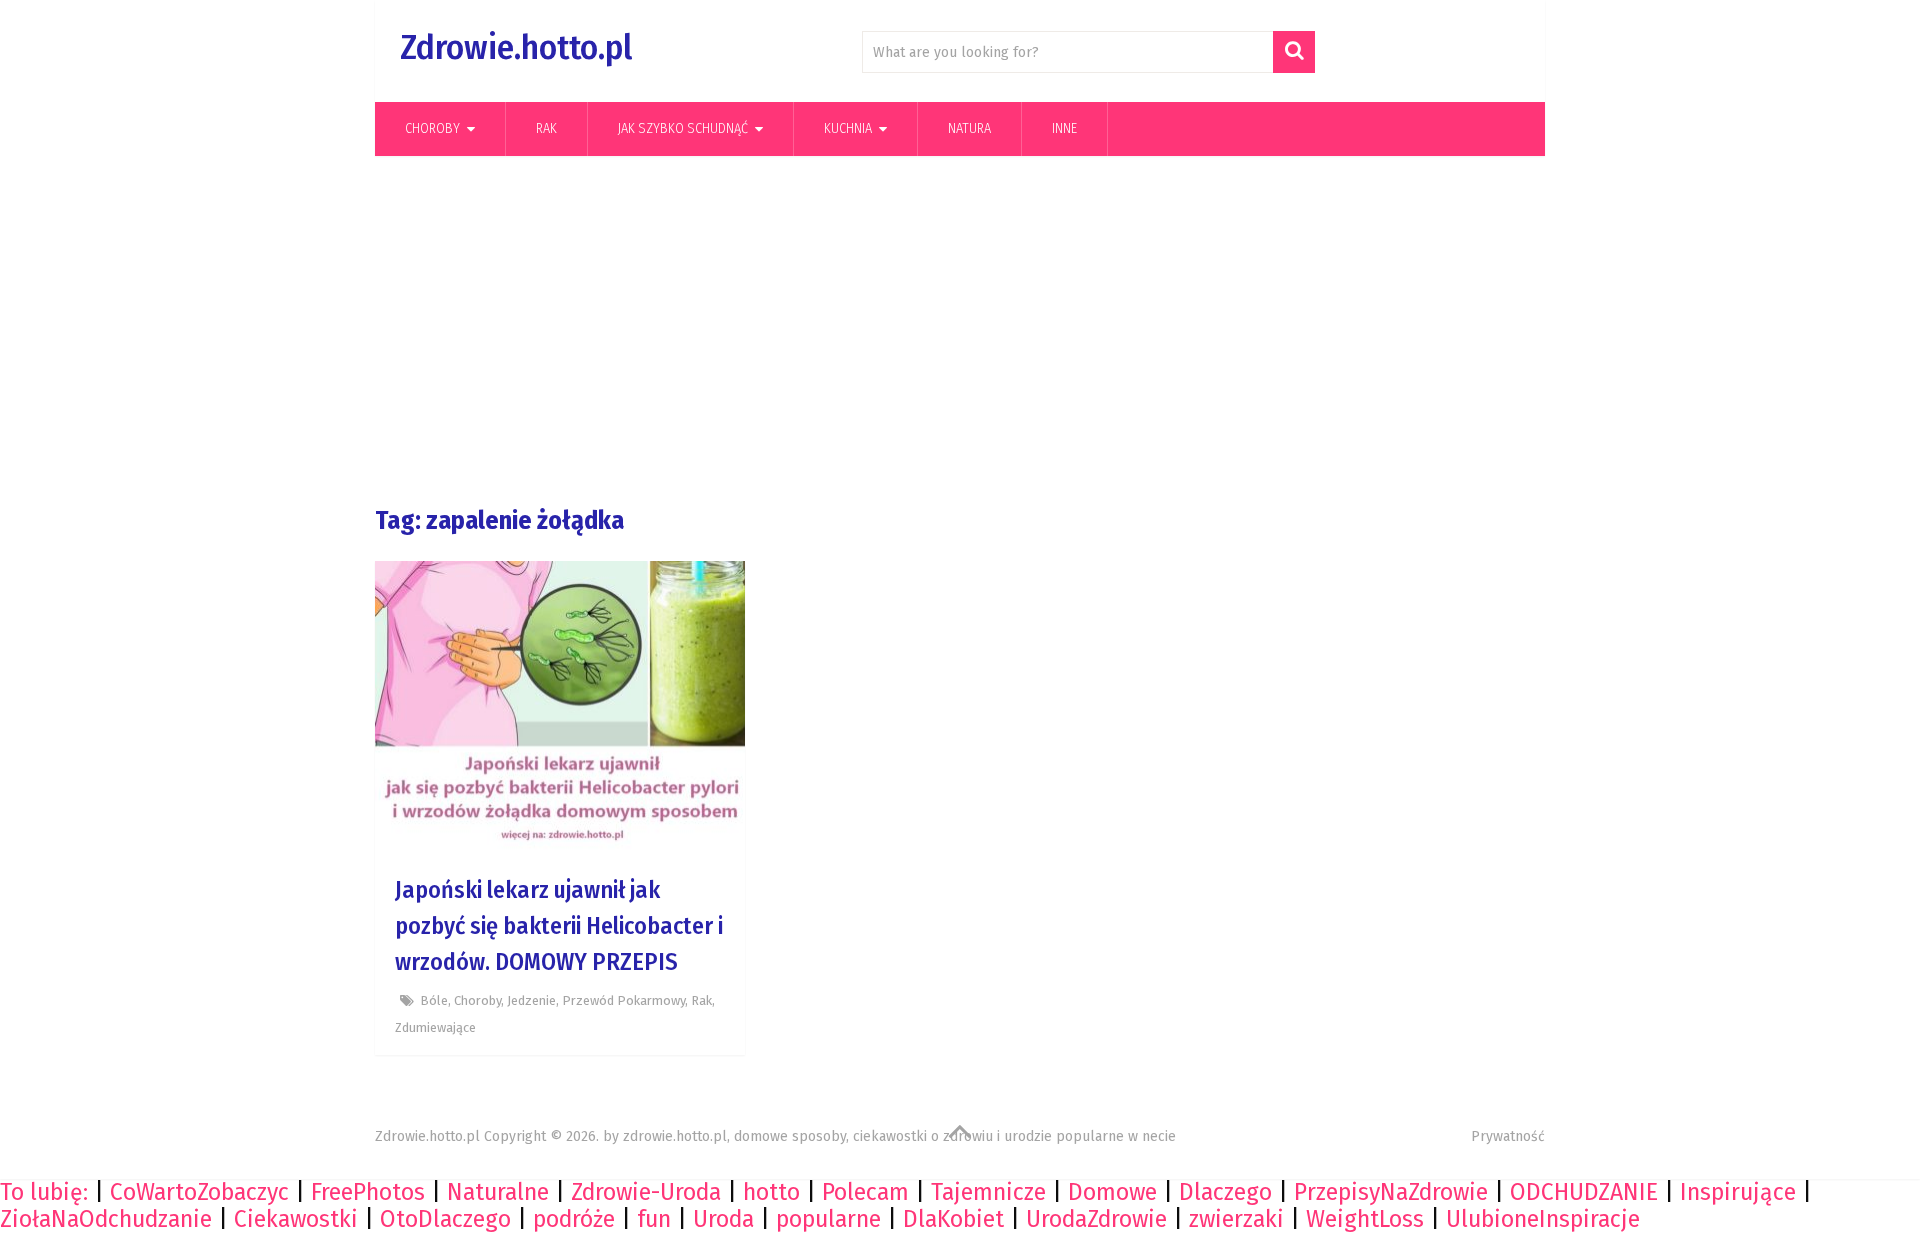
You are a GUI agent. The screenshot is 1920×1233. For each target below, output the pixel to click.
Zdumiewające (435, 1027)
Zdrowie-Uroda (646, 1192)
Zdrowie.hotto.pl (516, 47)
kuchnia (848, 128)
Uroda (723, 1219)
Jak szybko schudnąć (683, 128)
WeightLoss (1365, 1219)
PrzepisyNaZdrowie (1391, 1192)
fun (654, 1219)
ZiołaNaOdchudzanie (106, 1219)
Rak (546, 128)
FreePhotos (368, 1192)
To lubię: (44, 1192)
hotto (771, 1192)
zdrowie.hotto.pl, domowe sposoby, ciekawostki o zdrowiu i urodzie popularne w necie (899, 1136)
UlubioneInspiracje (1543, 1219)
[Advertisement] (960, 331)
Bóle (434, 1000)
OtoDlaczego (445, 1219)
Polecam (865, 1192)
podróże (574, 1219)
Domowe (1112, 1192)
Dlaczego (1225, 1192)
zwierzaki (1236, 1219)
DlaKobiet (953, 1219)
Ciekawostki (296, 1219)
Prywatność (1508, 1136)
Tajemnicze (988, 1192)
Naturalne (498, 1192)
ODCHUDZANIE (1584, 1192)
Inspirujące (1738, 1192)
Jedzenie (531, 1000)
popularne (828, 1219)
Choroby (432, 128)
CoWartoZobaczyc (199, 1192)
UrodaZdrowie (1096, 1219)
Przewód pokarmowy (623, 1000)
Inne (1064, 128)
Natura (969, 128)
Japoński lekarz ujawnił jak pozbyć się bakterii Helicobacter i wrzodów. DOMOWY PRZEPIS (559, 926)
